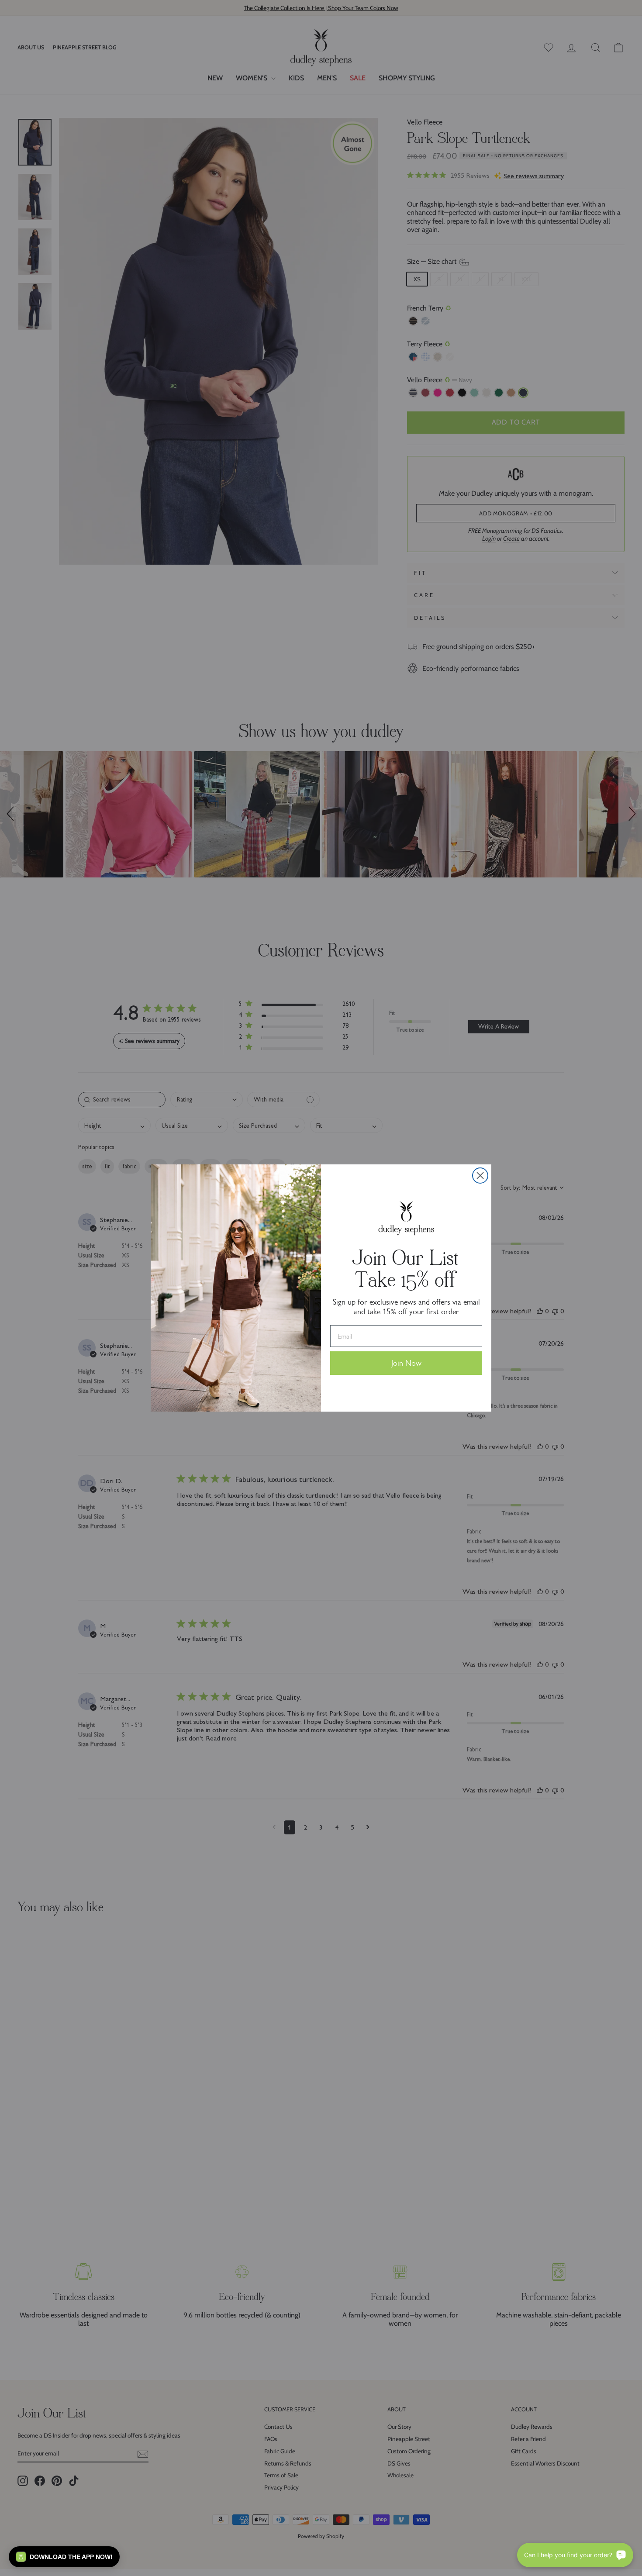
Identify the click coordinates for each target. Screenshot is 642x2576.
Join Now (406, 1363)
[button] (64, 2557)
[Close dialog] (480, 1176)
